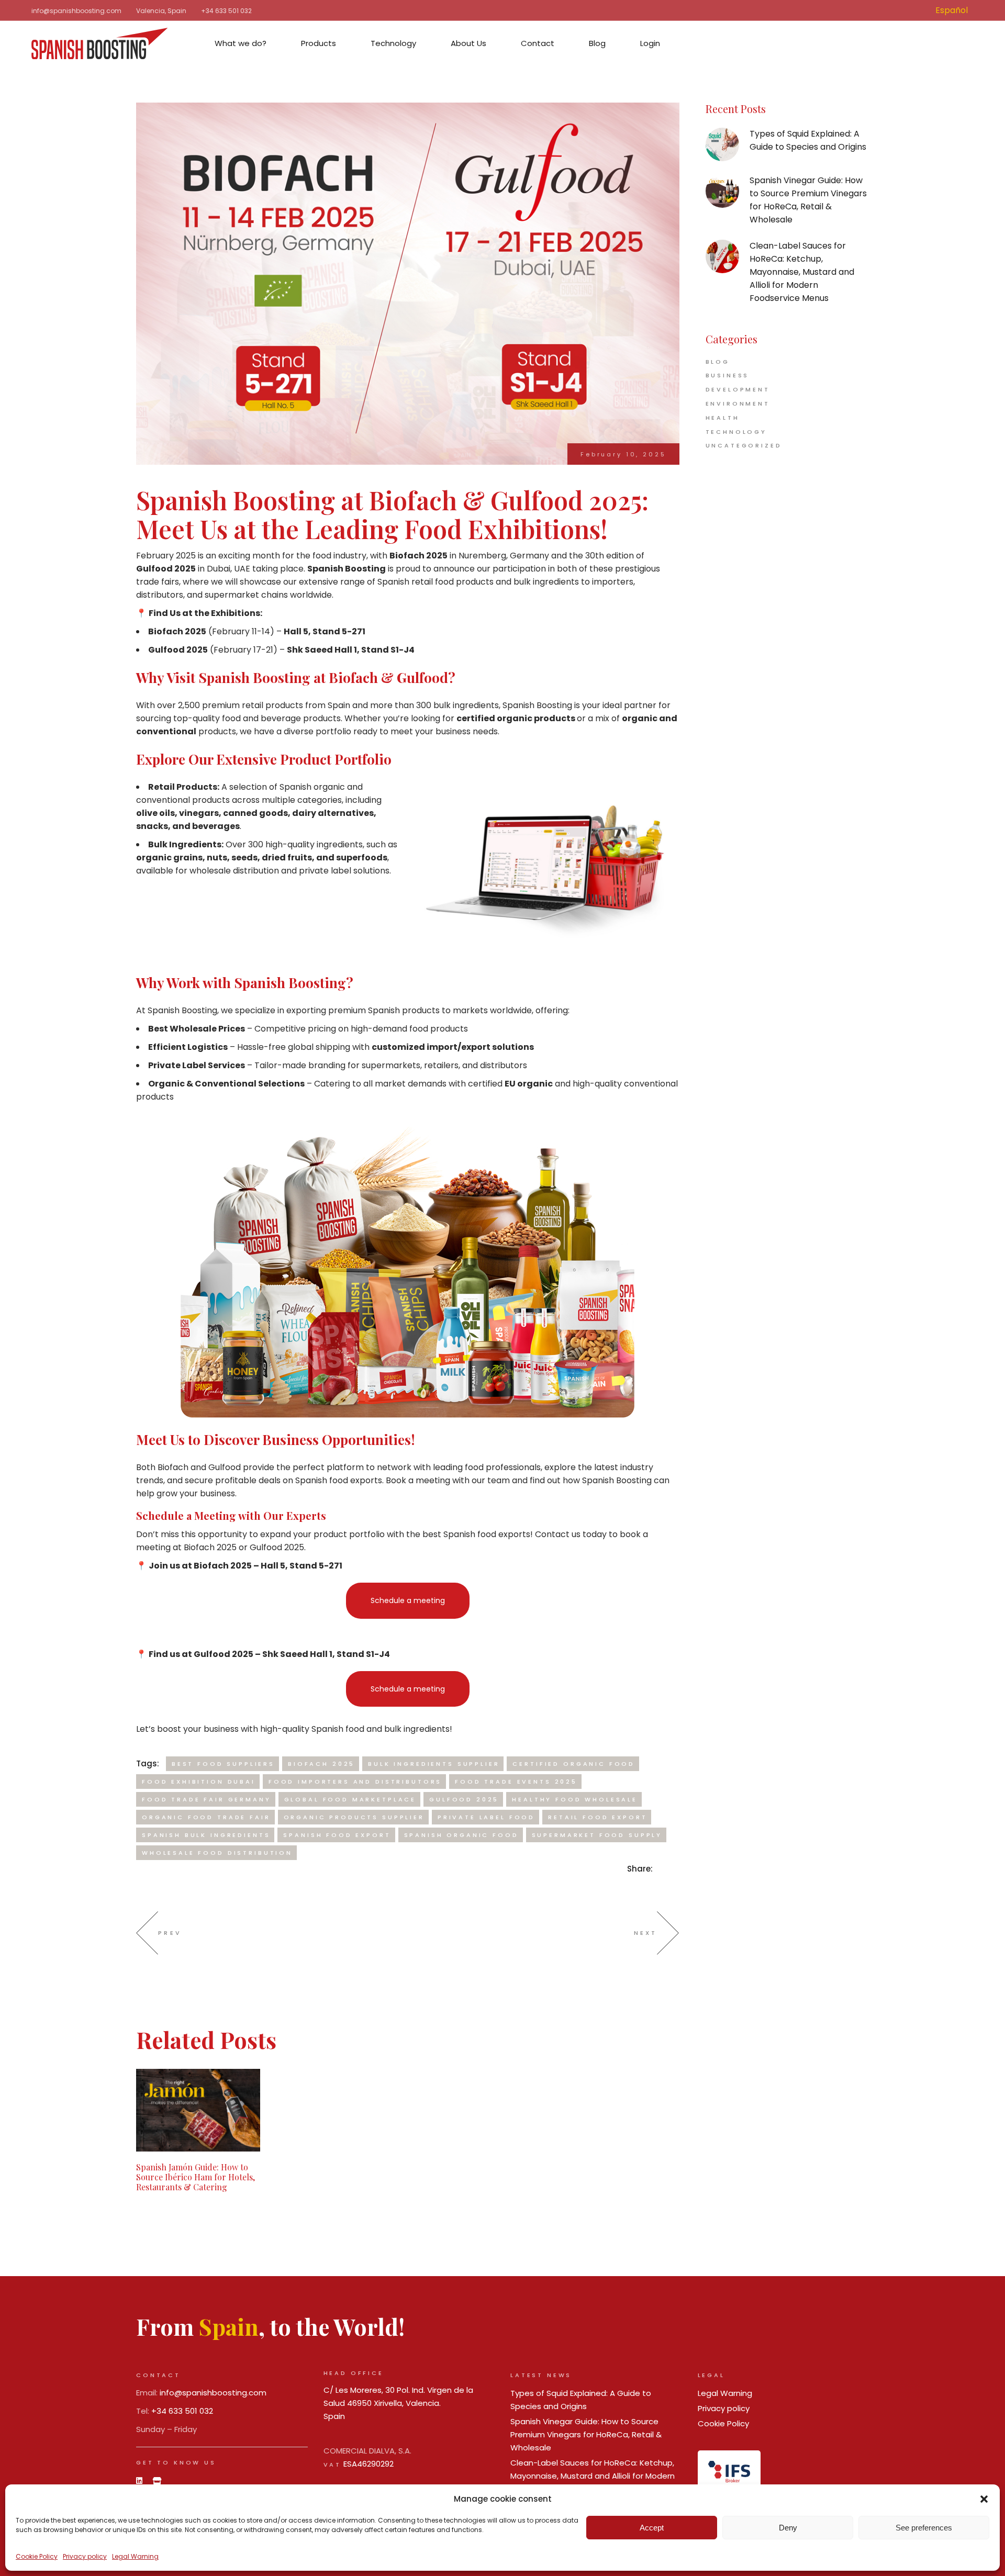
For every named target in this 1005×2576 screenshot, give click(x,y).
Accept (652, 2528)
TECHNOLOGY (736, 432)
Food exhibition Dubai (199, 1782)
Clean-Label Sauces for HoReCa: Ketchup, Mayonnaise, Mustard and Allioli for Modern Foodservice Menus (802, 272)
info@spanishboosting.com (76, 11)
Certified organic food (574, 1764)
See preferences (924, 2528)
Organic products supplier (354, 1817)
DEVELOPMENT (738, 389)
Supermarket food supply (597, 1835)
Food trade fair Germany (206, 1799)
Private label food (486, 1817)
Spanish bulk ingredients (206, 1835)
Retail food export (598, 1817)
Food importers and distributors (355, 1782)
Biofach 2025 (321, 1764)
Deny (788, 2528)
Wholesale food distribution (217, 1853)
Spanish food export (337, 1835)
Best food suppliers (223, 1764)
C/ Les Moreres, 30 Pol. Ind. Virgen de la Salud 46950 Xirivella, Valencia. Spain (398, 2403)
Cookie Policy (37, 2556)
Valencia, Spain (161, 11)
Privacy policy (85, 2556)
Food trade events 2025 (516, 1782)
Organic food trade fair (206, 1817)
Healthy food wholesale (575, 1799)
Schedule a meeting (408, 1600)
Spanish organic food (461, 1835)
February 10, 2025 (623, 454)
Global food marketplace (350, 1799)
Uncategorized (744, 445)
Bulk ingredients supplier (434, 1764)
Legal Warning (135, 2556)
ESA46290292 (368, 2464)
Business (728, 375)
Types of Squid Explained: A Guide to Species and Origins (808, 140)
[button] (984, 2499)
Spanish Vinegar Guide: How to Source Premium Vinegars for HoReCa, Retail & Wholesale (808, 200)
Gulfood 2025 (464, 1799)
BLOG (718, 362)
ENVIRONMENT (738, 404)
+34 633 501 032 (226, 11)
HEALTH (723, 418)
